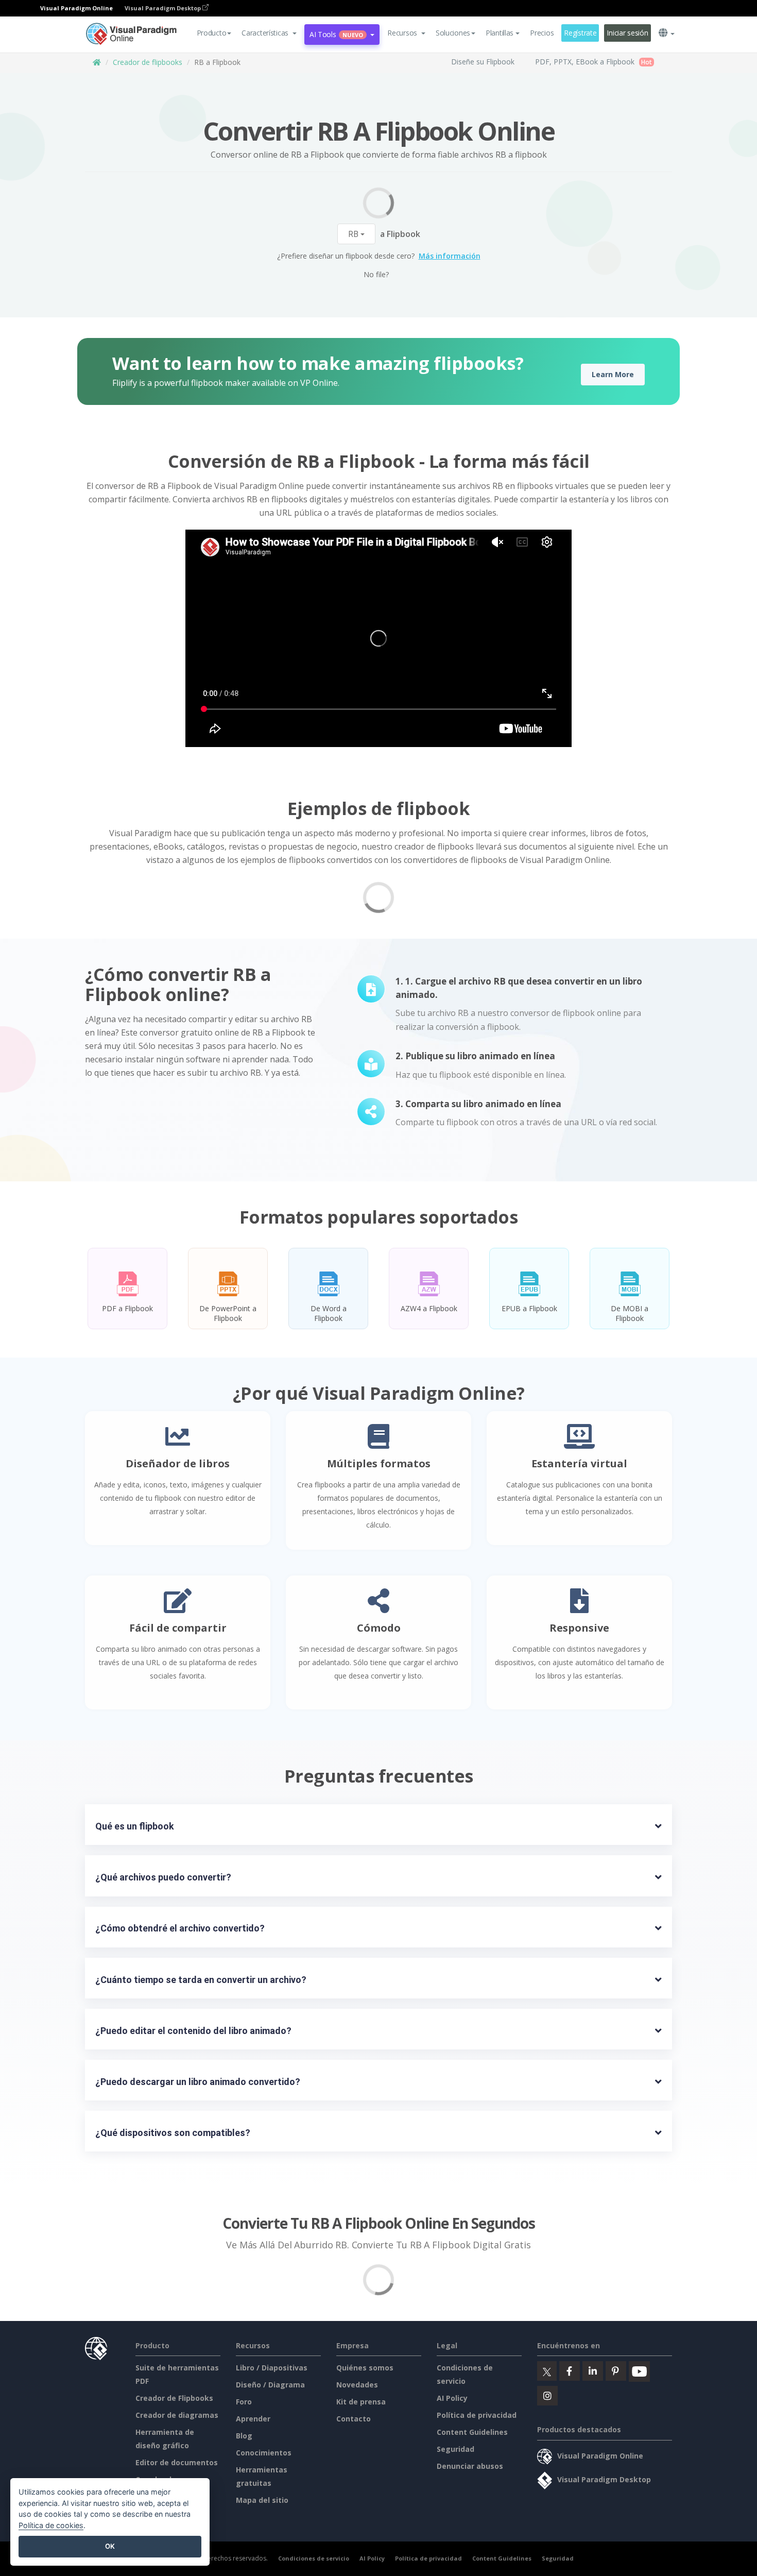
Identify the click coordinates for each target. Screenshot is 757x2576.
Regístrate (580, 33)
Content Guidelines (472, 2432)
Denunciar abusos (470, 2466)
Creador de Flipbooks (174, 2398)
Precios (542, 33)
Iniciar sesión (627, 33)
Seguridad (455, 2449)
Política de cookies (51, 2525)
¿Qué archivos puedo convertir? (163, 1877)
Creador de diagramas (177, 2415)
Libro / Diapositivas (272, 2368)
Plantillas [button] (500, 33)
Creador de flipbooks (148, 62)
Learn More (613, 374)
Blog (244, 2436)
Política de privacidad (477, 2415)
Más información (450, 256)
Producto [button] (212, 33)
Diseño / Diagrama (270, 2385)
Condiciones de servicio (314, 2558)
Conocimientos (264, 2453)
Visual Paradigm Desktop (164, 8)
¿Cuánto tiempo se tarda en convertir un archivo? (201, 1980)
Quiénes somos (365, 2368)
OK (110, 2546)
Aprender (253, 2419)
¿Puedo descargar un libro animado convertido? (198, 2082)
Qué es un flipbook (135, 1826)
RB (354, 234)
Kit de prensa (361, 2402)
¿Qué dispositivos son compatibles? (173, 2133)
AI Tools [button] (336, 34)
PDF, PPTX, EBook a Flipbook (585, 62)
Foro (244, 2402)
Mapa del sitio (262, 2500)
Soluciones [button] (453, 33)
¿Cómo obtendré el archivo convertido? (180, 1928)
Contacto (354, 2419)
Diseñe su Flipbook (483, 62)
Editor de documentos (177, 2462)
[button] (269, 33)
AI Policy (452, 2398)
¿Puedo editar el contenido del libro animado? (193, 2031)
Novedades (357, 2385)
